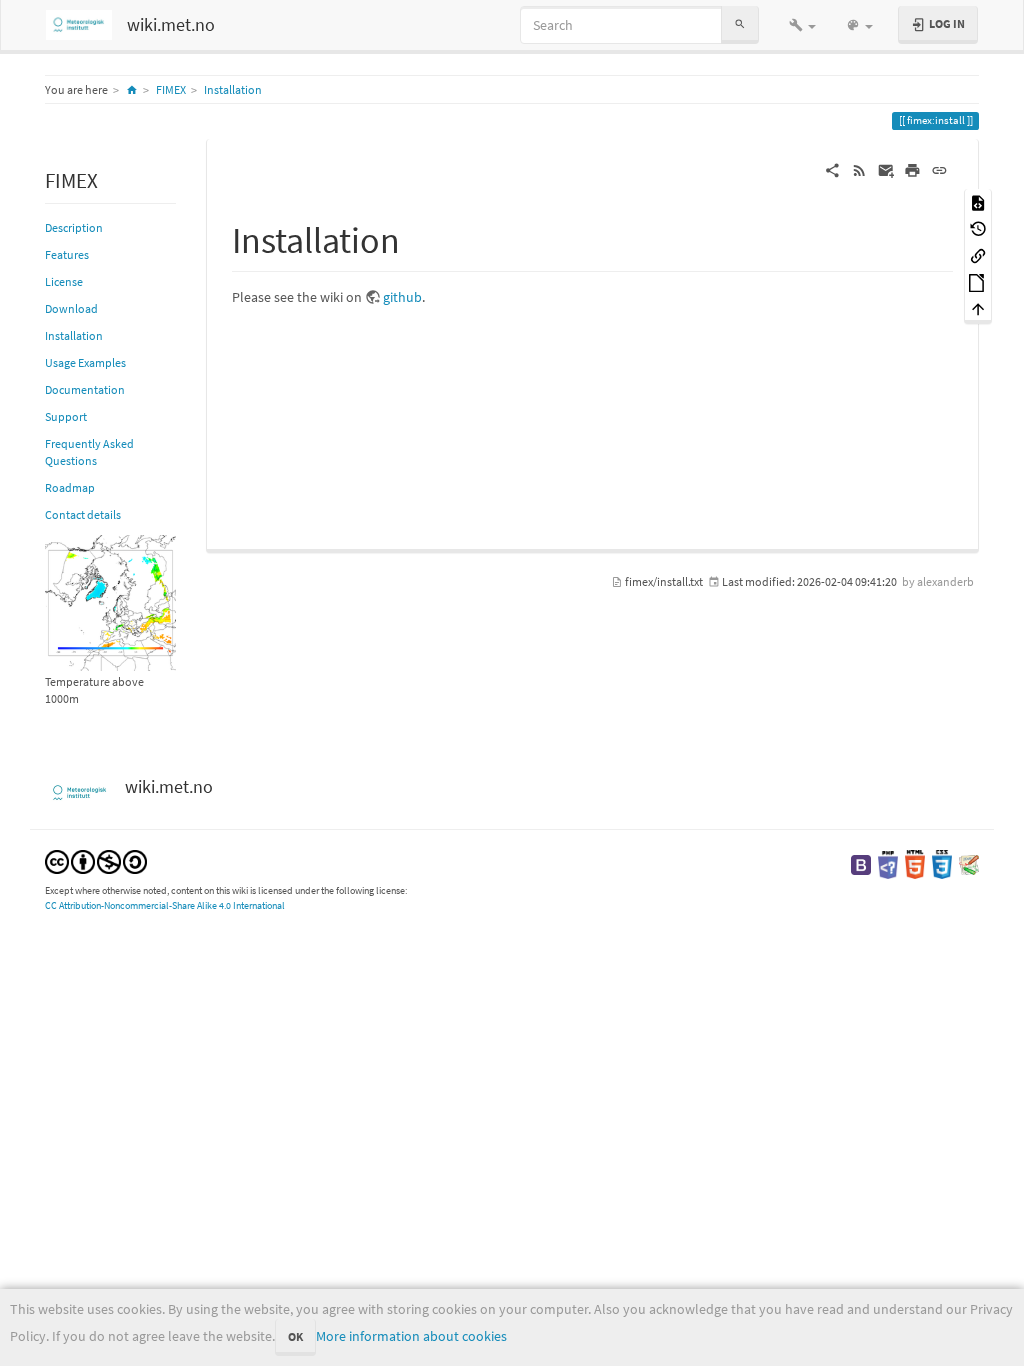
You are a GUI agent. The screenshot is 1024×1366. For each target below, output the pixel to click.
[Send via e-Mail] (886, 169)
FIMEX (171, 89)
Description (74, 227)
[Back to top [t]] (978, 308)
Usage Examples (85, 362)
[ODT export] (978, 281)
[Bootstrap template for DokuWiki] (861, 863)
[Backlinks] (978, 254)
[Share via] (832, 169)
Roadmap (70, 487)
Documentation (85, 389)
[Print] (912, 169)
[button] (802, 25)
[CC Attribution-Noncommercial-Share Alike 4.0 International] (96, 860)
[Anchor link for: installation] (418, 237)
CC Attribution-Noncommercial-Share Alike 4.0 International (165, 905)
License (64, 281)
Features (67, 254)
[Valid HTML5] (915, 863)
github (402, 297)
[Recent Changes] (859, 169)
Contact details (83, 514)
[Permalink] (939, 169)
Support (66, 416)
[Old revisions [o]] (978, 228)
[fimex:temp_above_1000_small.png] (110, 601)
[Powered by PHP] (888, 863)
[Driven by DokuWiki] (969, 863)
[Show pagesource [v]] (978, 201)
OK (295, 1336)
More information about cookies (411, 1336)
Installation (233, 89)
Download (71, 308)
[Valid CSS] (942, 863)
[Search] (740, 24)
